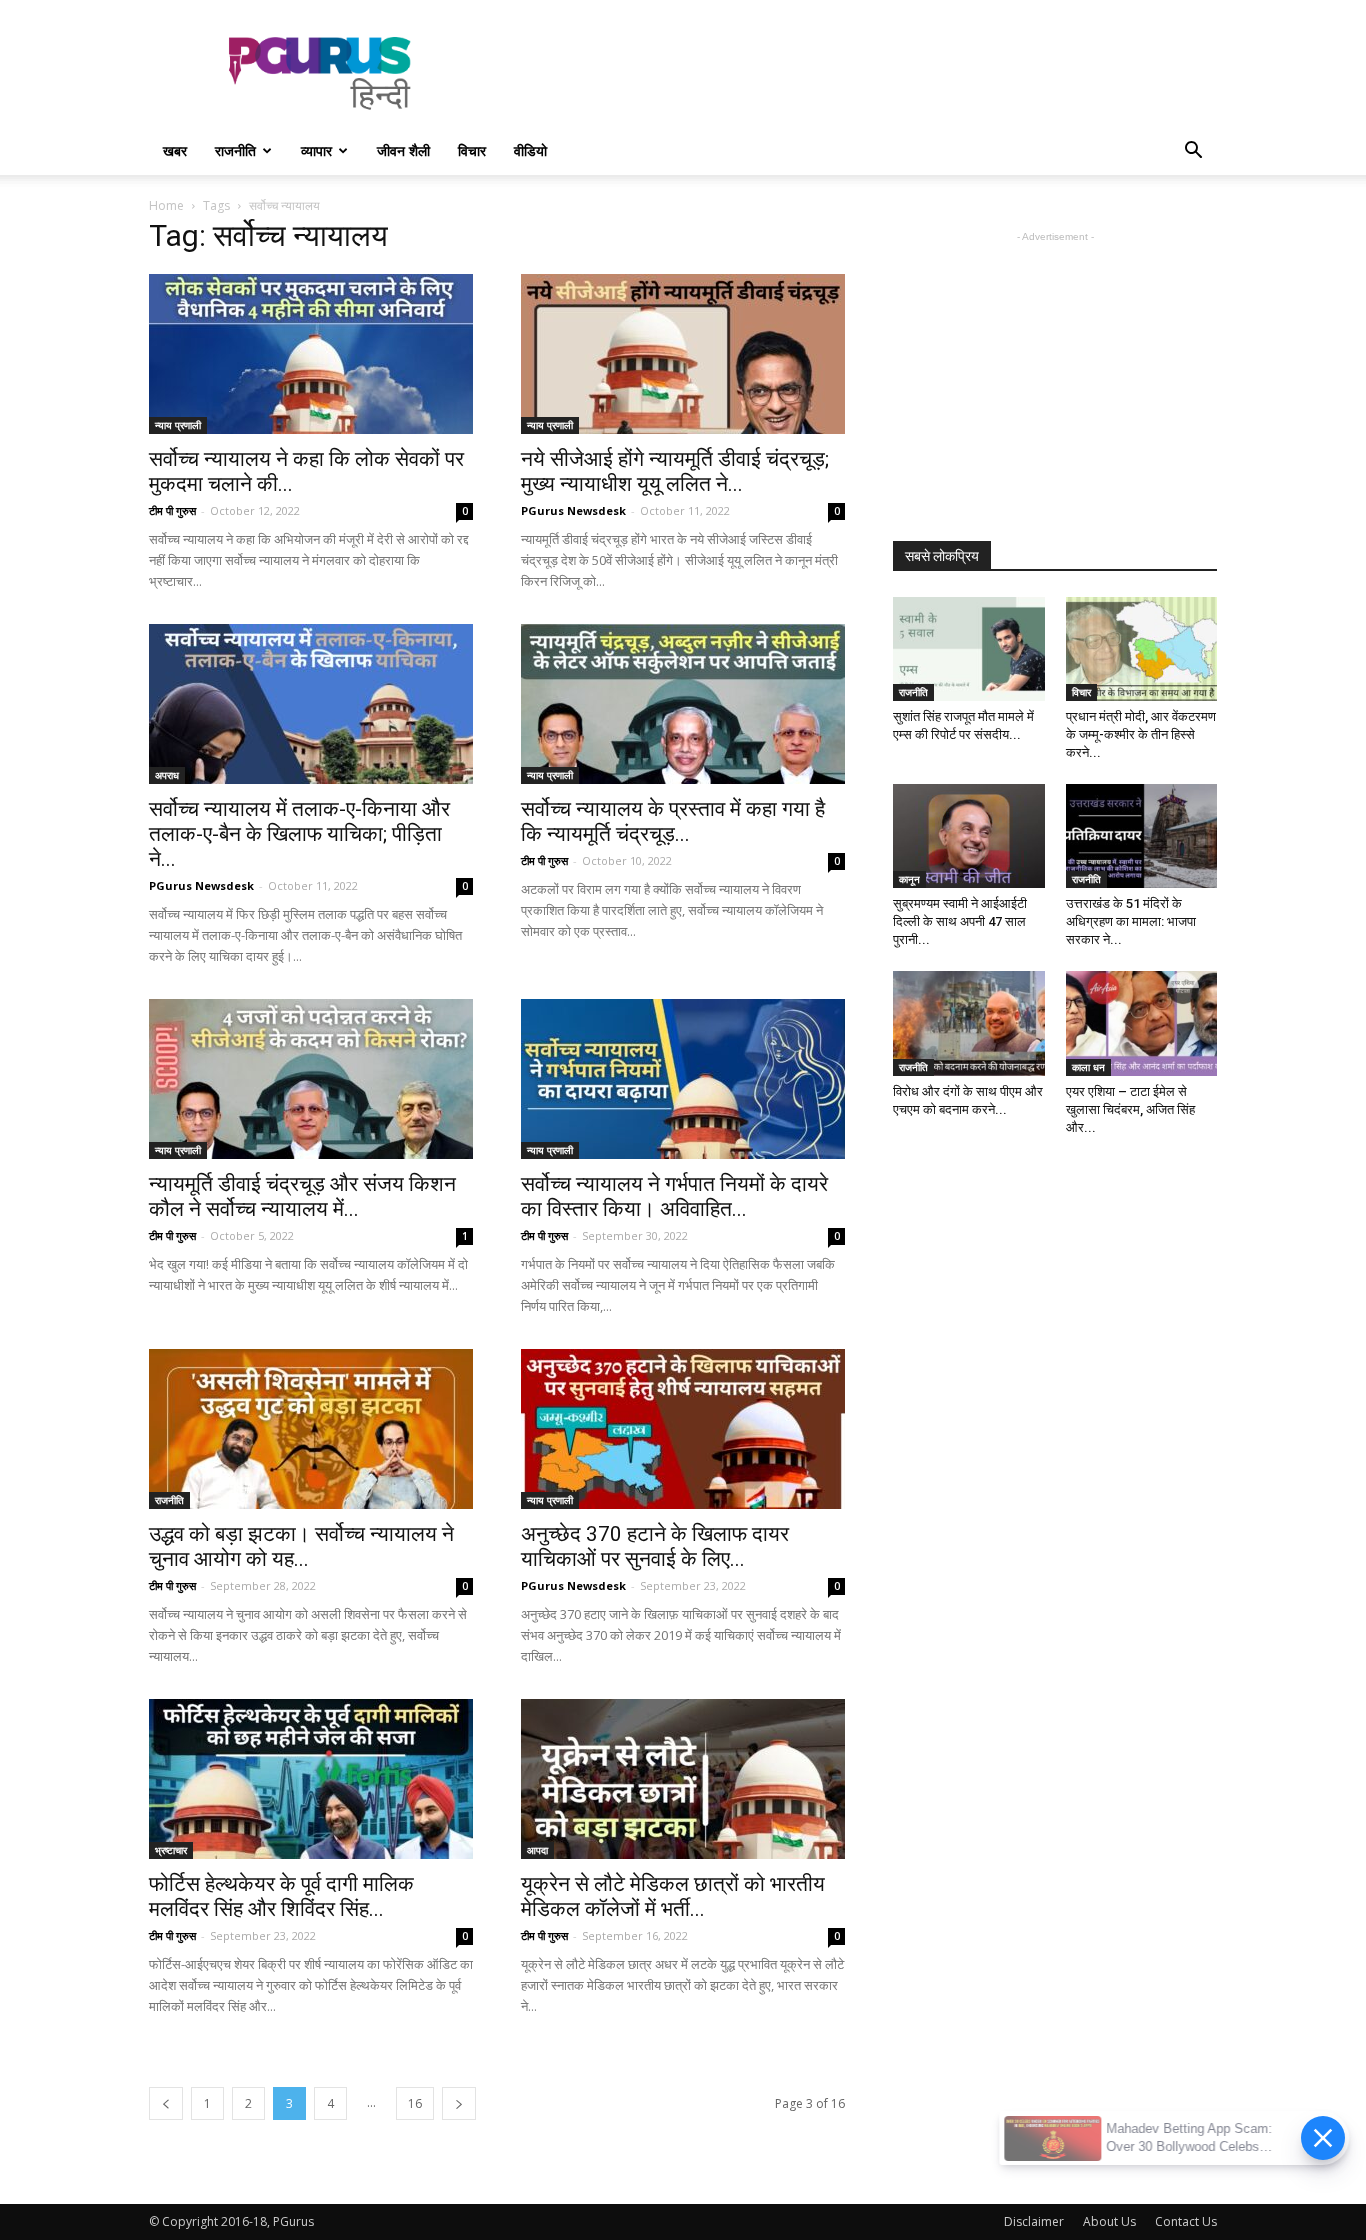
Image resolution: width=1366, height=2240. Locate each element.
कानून (909, 879)
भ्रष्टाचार (171, 1850)
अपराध (167, 775)
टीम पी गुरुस (172, 510)
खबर (175, 150)
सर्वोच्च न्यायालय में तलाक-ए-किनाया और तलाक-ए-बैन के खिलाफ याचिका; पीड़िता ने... (299, 834)
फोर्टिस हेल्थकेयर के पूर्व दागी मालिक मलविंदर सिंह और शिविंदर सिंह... (281, 1896)
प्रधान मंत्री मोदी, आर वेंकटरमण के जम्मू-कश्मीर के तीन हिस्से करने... (1141, 734)
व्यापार (316, 150)
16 (415, 2103)
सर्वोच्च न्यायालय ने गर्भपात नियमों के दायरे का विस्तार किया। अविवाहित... (674, 1196)
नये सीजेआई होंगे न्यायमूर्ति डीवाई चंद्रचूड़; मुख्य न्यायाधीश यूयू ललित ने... (675, 471)
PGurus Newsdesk (573, 510)
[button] (1193, 152)
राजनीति (235, 150)
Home (166, 205)
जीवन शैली (403, 150)
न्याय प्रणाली (178, 425)
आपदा (537, 1850)
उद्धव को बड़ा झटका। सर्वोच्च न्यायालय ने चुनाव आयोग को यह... (301, 1546)
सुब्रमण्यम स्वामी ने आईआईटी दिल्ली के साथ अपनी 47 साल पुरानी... (960, 921)
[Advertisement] (853, 73)
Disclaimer (1034, 2221)
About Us (1109, 2221)
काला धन (1088, 1067)
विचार (472, 150)
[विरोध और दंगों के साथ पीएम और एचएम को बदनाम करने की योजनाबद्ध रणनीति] (969, 1023)
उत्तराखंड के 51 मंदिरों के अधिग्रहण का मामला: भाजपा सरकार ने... (1131, 921)
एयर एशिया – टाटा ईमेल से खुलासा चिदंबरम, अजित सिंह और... (1130, 1109)
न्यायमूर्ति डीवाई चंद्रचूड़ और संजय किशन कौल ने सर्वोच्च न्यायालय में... (302, 1196)
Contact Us (1186, 2221)
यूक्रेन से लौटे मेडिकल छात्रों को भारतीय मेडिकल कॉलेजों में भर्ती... (673, 1896)
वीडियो (530, 150)
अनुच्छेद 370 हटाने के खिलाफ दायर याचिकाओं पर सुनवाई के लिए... (655, 1546)
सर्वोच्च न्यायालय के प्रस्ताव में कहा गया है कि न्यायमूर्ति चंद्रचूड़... (673, 821)
